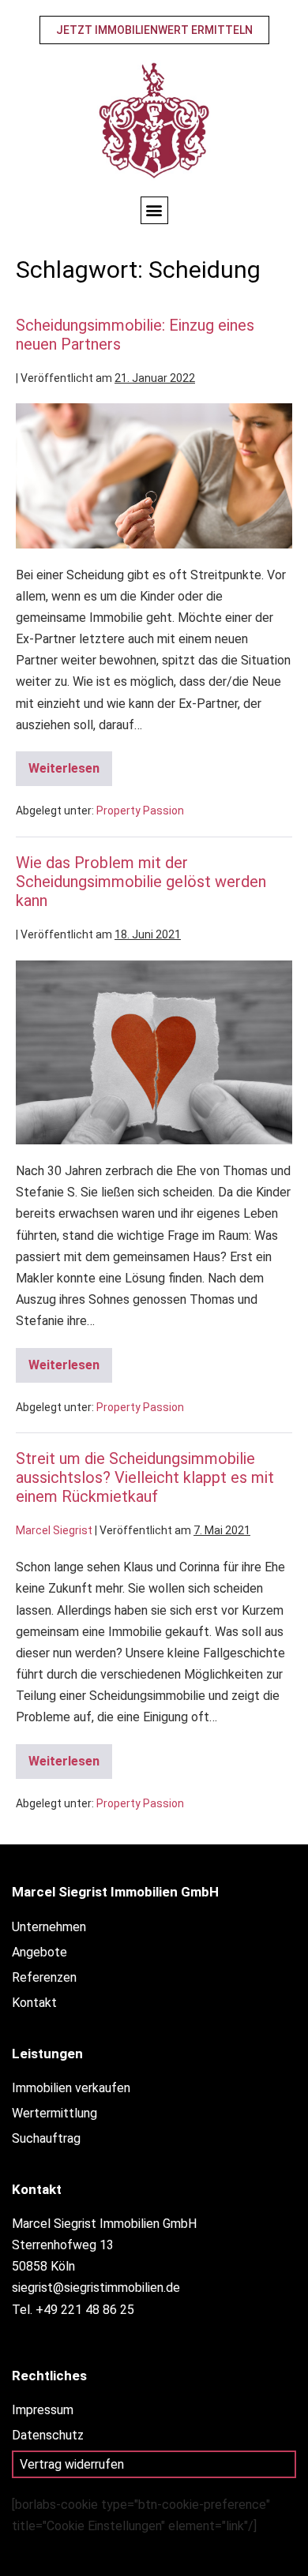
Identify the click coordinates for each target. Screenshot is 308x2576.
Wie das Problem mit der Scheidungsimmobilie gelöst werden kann (141, 882)
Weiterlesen (70, 764)
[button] (154, 210)
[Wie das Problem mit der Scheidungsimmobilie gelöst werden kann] (154, 1052)
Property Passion (140, 811)
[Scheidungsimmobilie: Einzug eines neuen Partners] (154, 476)
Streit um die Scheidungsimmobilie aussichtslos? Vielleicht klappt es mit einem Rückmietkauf (145, 1477)
